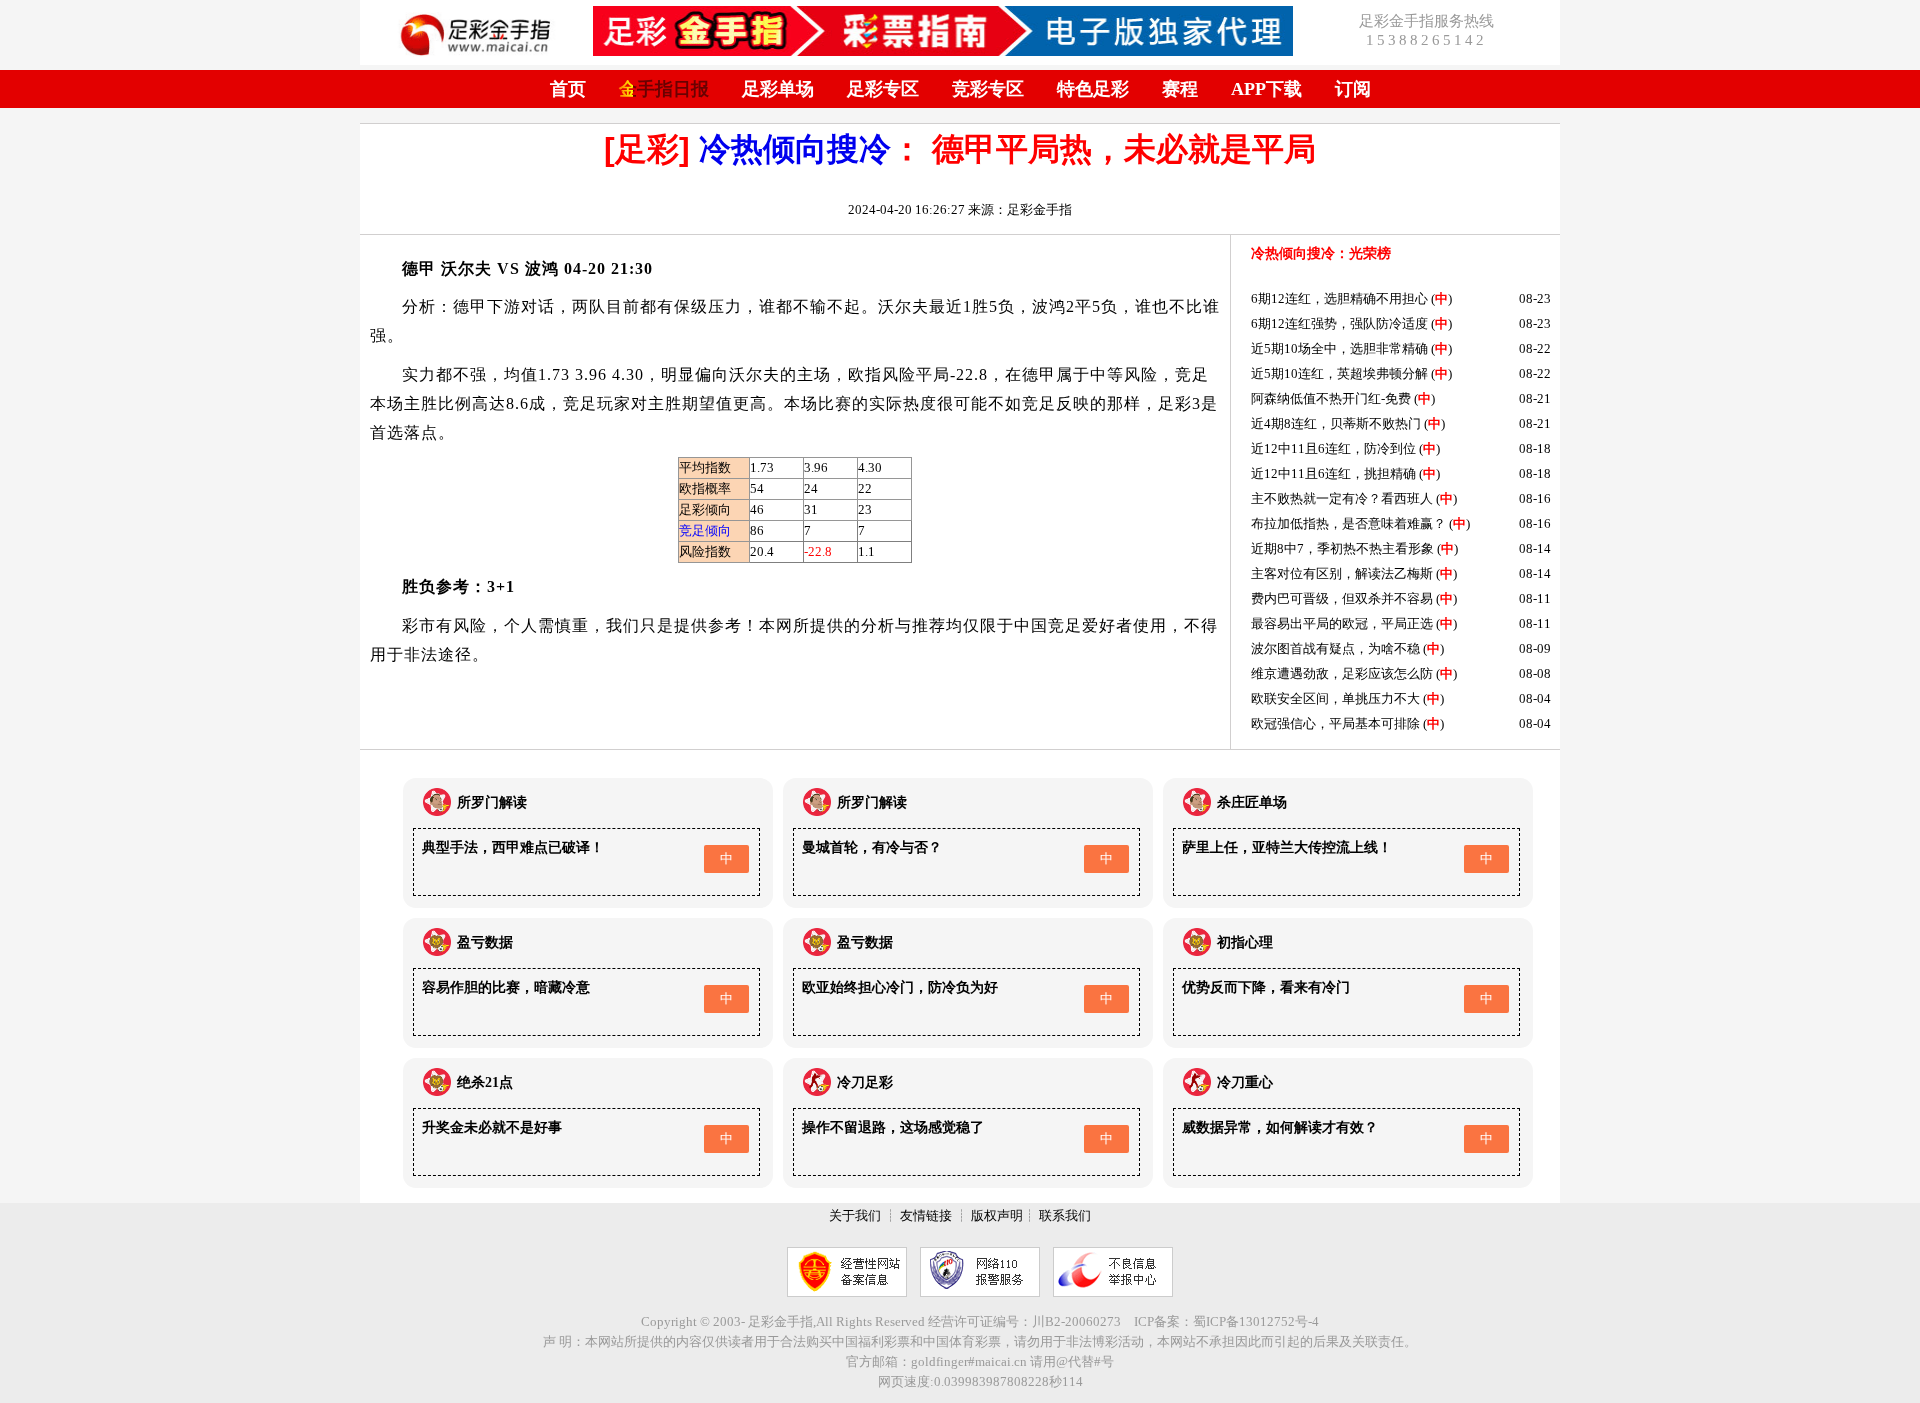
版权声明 (997, 1215)
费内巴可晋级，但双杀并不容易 (1342, 598)
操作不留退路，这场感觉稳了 (893, 1127)
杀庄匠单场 (1252, 802)
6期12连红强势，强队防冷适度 (1339, 323)
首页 (568, 89)
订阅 (1353, 89)
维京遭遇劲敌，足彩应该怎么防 (1342, 673)
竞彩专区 (988, 89)
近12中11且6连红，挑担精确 (1333, 473)
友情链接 (926, 1215)
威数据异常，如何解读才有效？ (1280, 1127)
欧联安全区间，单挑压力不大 (1335, 698)
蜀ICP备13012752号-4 (1256, 1321)
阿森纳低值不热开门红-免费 (1331, 398)
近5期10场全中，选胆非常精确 (1339, 348)
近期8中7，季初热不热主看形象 (1342, 548)
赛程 (1180, 89)
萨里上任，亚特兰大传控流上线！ (1287, 847)
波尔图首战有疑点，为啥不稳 (1335, 648)
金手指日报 (664, 89)
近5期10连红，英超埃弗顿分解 (1339, 373)
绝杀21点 (485, 1082)
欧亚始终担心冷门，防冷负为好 (900, 987)
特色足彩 (1093, 89)
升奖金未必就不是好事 (492, 1127)
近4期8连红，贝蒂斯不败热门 (1336, 423)
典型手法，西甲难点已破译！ (513, 847)
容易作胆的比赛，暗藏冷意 (506, 987)
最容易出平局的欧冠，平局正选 (1342, 623)
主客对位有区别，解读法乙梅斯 (1342, 573)
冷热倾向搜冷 (795, 149)
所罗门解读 (492, 802)
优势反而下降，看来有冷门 (1266, 987)
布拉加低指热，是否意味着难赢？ (1348, 523)
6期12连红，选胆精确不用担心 (1339, 298)
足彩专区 (883, 89)
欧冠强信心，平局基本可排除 (1335, 723)
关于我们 (855, 1215)
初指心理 (1245, 942)
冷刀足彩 (865, 1082)
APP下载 (1266, 89)
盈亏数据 (485, 942)
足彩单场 (778, 89)
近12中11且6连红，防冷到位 (1333, 448)
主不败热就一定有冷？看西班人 (1342, 498)
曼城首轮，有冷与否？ (872, 847)
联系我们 (1065, 1215)
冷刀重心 (1245, 1082)
